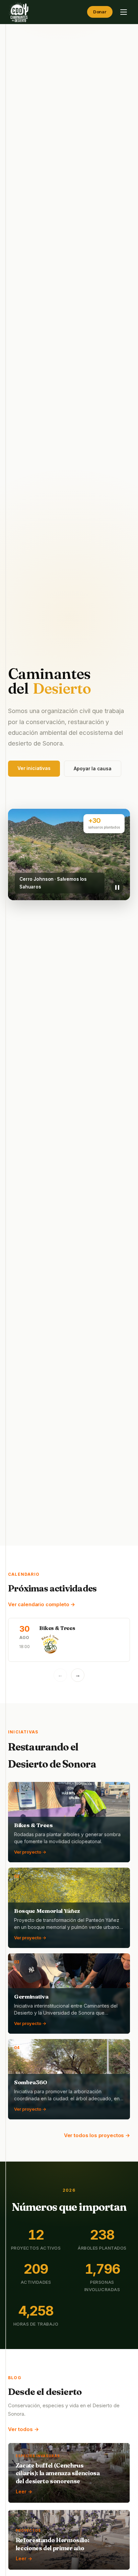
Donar (100, 12)
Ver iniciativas (34, 768)
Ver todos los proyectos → (97, 2135)
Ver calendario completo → (42, 1604)
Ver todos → (23, 2429)
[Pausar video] (117, 887)
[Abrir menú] (124, 12)
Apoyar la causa (93, 768)
